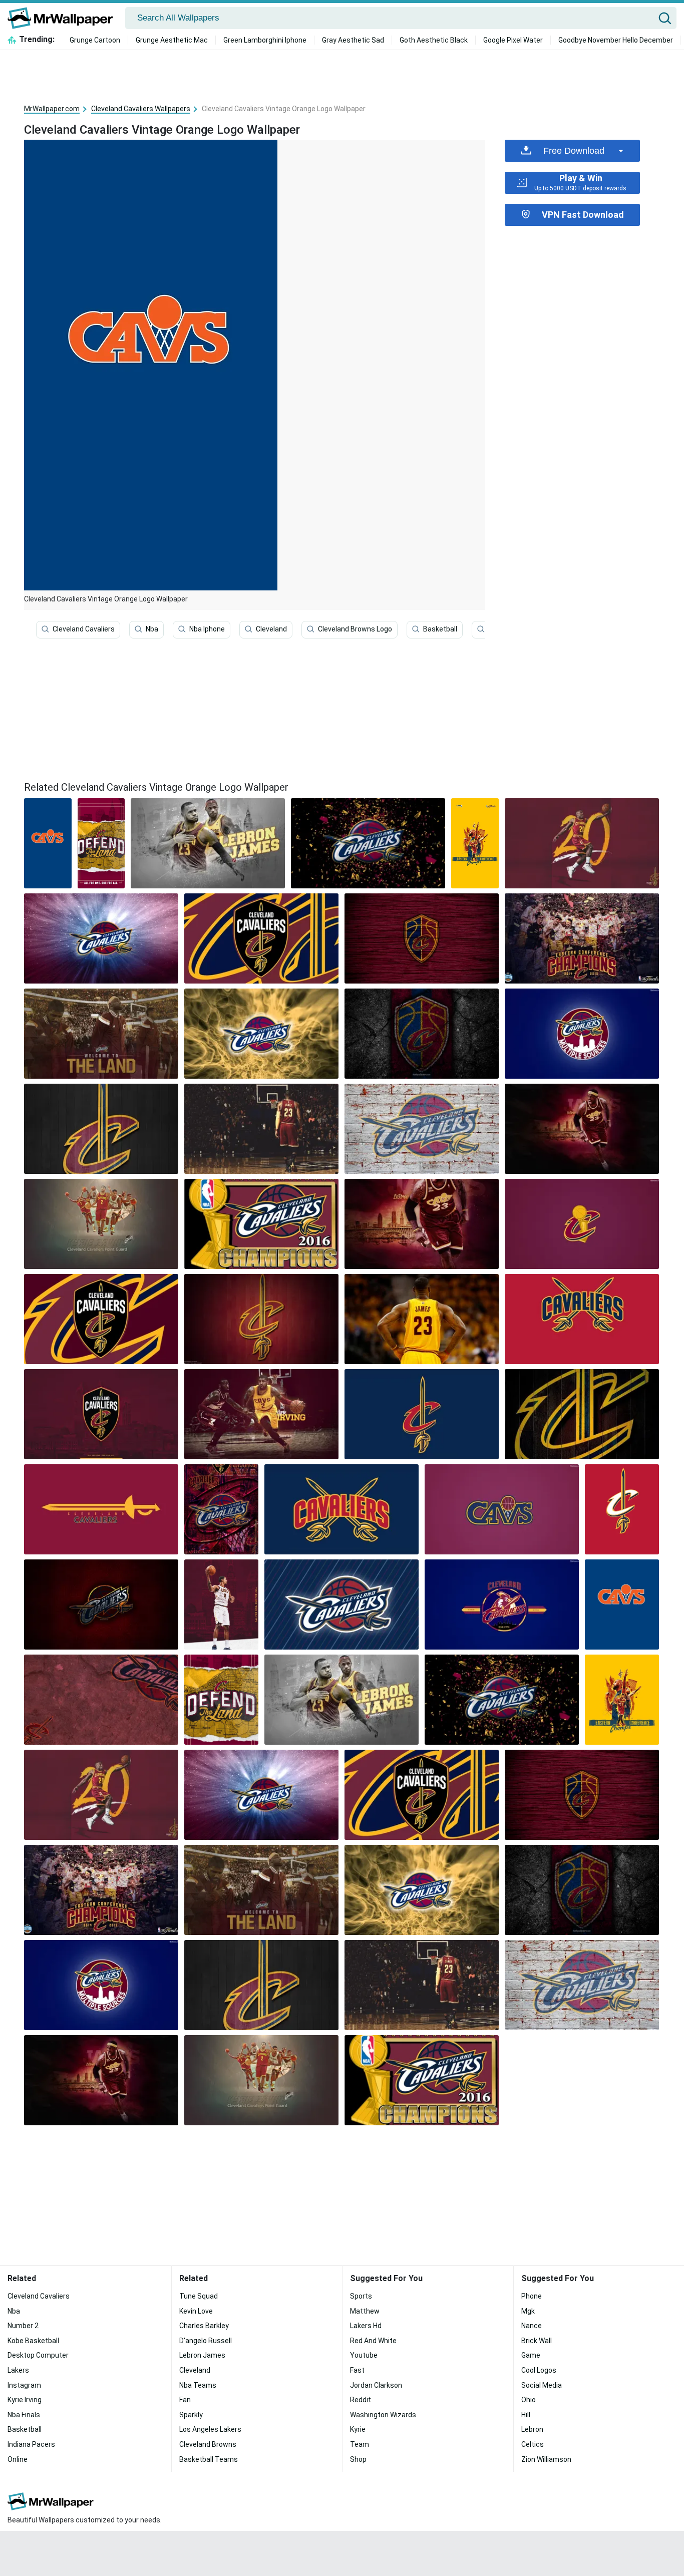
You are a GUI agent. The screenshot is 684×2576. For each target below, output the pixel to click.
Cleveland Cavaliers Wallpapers (141, 109)
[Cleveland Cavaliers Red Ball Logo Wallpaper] (341, 1604)
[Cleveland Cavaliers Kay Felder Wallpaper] (582, 843)
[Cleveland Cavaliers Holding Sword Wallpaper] (502, 1604)
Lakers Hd (366, 2326)
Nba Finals (24, 2415)
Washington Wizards (383, 2415)
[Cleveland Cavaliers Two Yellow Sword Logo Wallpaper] (341, 1509)
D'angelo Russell (206, 2341)
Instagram (24, 2385)
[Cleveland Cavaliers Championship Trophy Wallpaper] (261, 1224)
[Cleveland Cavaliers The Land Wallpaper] (101, 1034)
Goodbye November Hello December (616, 40)
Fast (357, 2370)
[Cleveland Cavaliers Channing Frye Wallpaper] (221, 1604)
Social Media (542, 2385)
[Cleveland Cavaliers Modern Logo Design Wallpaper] (261, 938)
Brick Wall (537, 2341)
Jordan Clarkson (376, 2385)
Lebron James (202, 2355)
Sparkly (191, 2415)
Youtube (364, 2355)
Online (18, 2459)
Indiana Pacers (31, 2444)
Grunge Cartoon (95, 40)
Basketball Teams (209, 2459)
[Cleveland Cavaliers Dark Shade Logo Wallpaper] (101, 1604)
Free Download (574, 151)
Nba (152, 629)
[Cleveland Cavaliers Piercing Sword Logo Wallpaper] (422, 1414)
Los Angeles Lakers (210, 2429)
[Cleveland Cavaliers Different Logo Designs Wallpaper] (221, 1509)
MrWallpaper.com (52, 109)
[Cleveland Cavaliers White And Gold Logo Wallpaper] (622, 1509)
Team (360, 2444)
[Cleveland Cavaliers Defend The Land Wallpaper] (101, 843)
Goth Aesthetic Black (434, 40)
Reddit (361, 2400)
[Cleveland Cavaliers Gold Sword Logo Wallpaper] (261, 1319)
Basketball (440, 629)
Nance (532, 2326)
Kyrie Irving (25, 2400)
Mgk (528, 2311)
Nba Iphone (207, 629)
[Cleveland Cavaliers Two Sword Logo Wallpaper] (582, 1319)
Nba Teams (198, 2385)
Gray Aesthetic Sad (353, 40)
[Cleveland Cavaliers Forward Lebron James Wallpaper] (582, 1129)
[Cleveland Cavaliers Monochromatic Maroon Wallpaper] (101, 1414)
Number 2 (23, 2326)
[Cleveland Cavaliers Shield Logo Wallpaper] (101, 1319)
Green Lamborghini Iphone (265, 40)
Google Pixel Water (513, 40)
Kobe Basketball (33, 2341)
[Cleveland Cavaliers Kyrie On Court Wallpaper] (261, 1414)
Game (531, 2355)
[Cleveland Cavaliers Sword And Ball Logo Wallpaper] (422, 1129)
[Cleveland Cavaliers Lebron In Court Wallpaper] (261, 1129)
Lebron (532, 2429)
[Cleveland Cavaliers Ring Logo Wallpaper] (502, 1509)
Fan (185, 2400)
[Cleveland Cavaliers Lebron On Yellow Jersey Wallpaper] (422, 1319)
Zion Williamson (546, 2459)
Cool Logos (539, 2370)
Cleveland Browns (208, 2444)
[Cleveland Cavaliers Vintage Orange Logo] (48, 843)
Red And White (373, 2341)
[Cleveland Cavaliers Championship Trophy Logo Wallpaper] (582, 1224)
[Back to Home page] (64, 18)
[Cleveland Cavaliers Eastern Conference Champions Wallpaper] (582, 938)
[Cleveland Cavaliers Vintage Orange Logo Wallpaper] (622, 1604)
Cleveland (271, 629)
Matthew (365, 2311)
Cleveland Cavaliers (84, 629)
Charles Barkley (204, 2326)
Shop (358, 2459)
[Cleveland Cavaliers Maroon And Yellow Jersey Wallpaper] (208, 843)
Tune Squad (199, 2296)
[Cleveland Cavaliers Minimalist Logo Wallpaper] (101, 1129)
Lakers (18, 2370)
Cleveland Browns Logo (355, 629)
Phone (532, 2296)
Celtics (533, 2444)
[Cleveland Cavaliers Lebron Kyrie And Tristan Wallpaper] (475, 843)
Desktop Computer (38, 2355)
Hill (526, 2415)
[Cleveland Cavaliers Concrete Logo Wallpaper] (422, 1034)
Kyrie (358, 2429)
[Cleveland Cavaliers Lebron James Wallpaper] (422, 1224)
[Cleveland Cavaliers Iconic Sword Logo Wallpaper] (101, 1509)
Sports (361, 2296)
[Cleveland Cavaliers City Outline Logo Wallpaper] (582, 1034)
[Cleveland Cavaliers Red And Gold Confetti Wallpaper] (368, 843)
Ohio (529, 2400)
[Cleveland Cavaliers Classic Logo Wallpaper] (101, 938)
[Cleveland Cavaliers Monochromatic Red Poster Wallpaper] (101, 1700)
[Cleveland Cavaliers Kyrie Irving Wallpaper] (101, 1224)
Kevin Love (196, 2311)
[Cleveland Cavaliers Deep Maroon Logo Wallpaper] (582, 1414)
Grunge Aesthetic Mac (172, 40)
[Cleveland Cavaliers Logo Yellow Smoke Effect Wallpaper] (261, 1034)
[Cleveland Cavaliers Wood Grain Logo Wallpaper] (422, 938)
